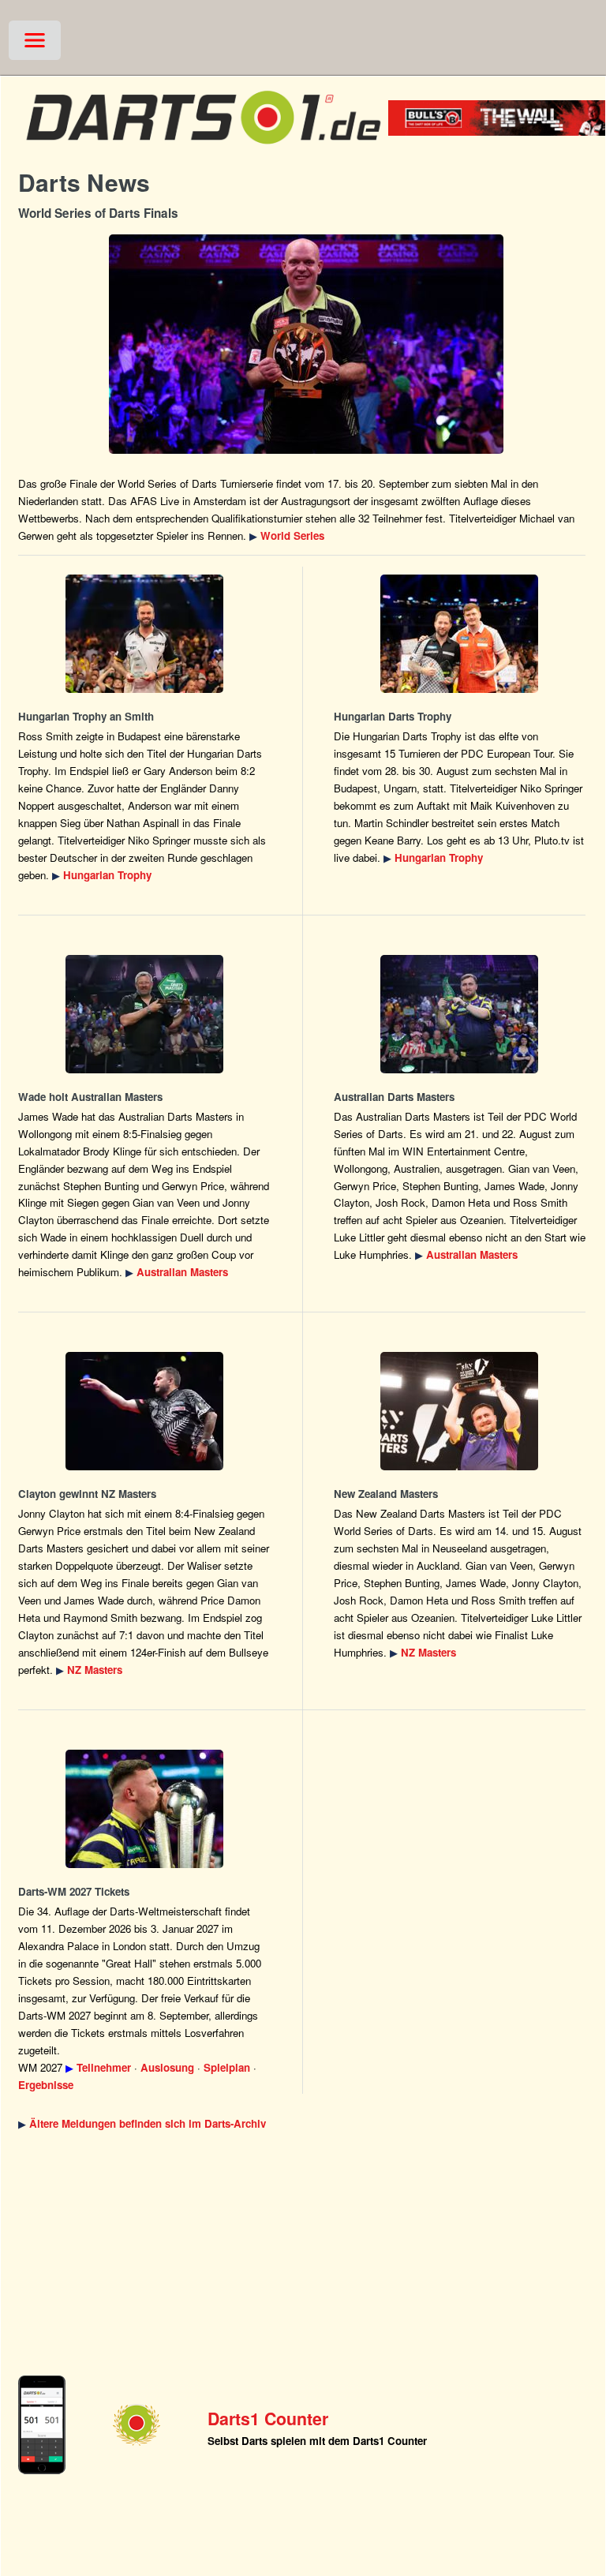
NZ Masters (95, 1670)
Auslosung (167, 2067)
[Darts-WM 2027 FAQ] (144, 1809)
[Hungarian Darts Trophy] (144, 634)
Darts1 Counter (268, 2419)
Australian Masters (182, 1272)
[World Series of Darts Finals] (306, 344)
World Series (292, 535)
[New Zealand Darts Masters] (144, 1411)
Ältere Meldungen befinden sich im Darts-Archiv (148, 2123)
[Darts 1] (203, 150)
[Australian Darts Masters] (144, 1014)
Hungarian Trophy (107, 875)
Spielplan (227, 2067)
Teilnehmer (104, 2067)
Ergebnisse (46, 2085)
